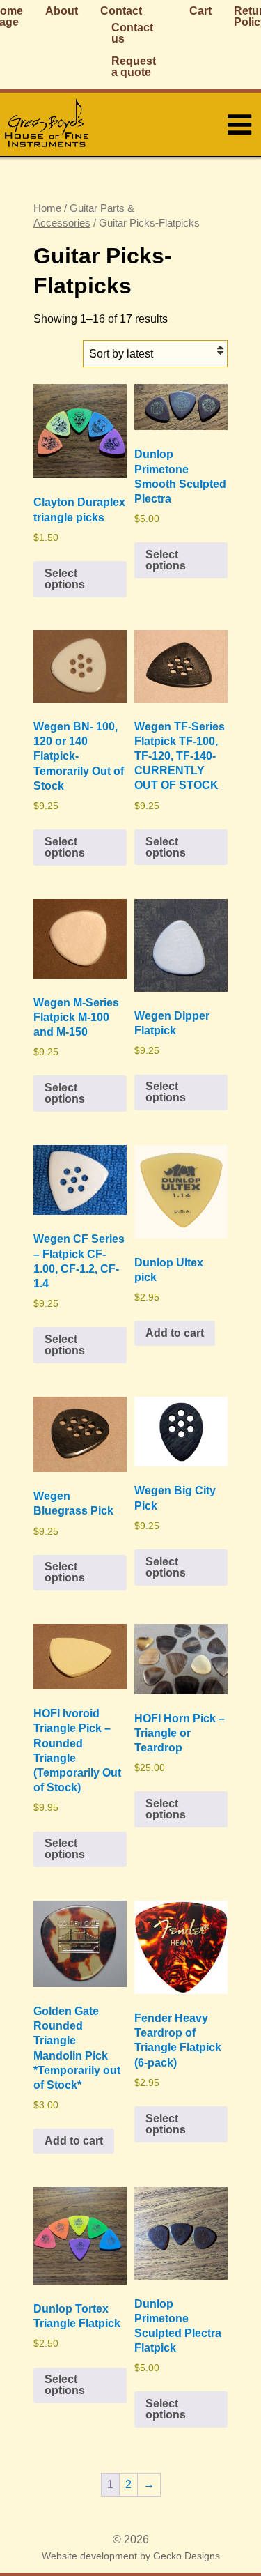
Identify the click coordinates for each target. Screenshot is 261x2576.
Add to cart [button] (175, 1333)
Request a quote (134, 67)
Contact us (132, 33)
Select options (65, 579)
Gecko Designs (187, 2556)
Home (47, 208)
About (62, 11)
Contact (121, 11)
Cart (200, 11)
